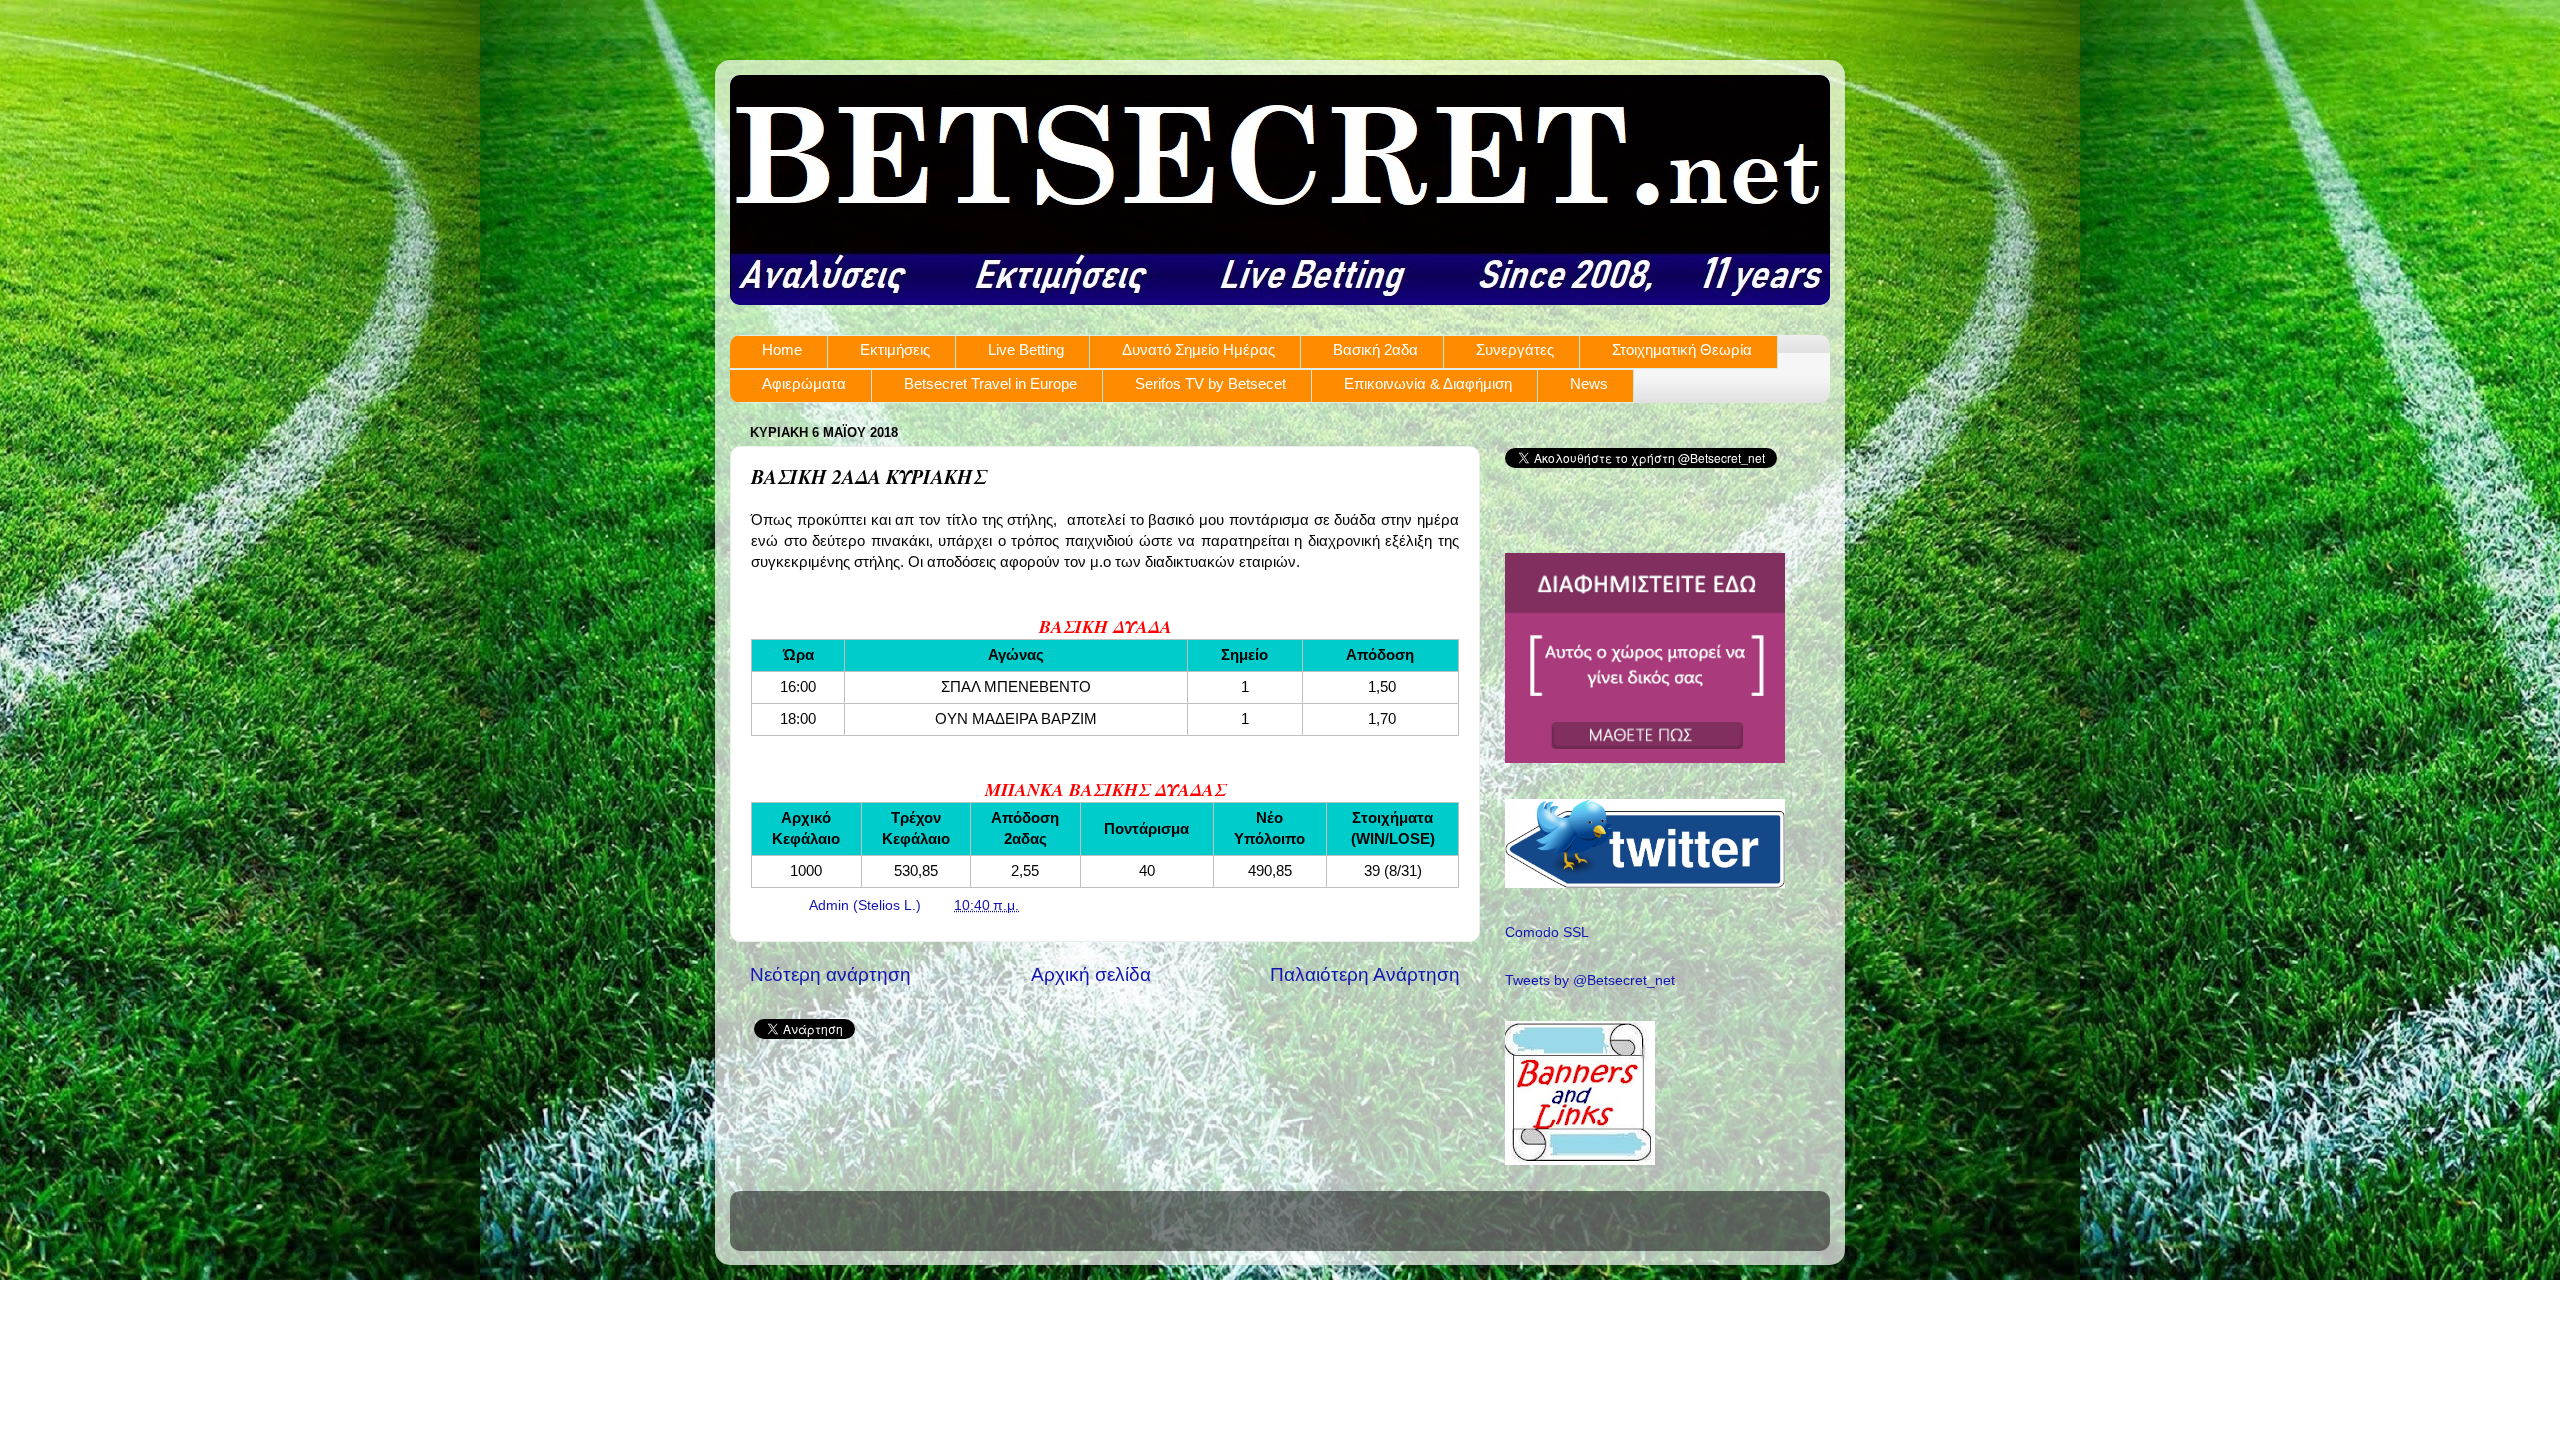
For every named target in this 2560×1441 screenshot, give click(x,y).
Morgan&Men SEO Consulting (1456, 877)
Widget (1551, 877)
